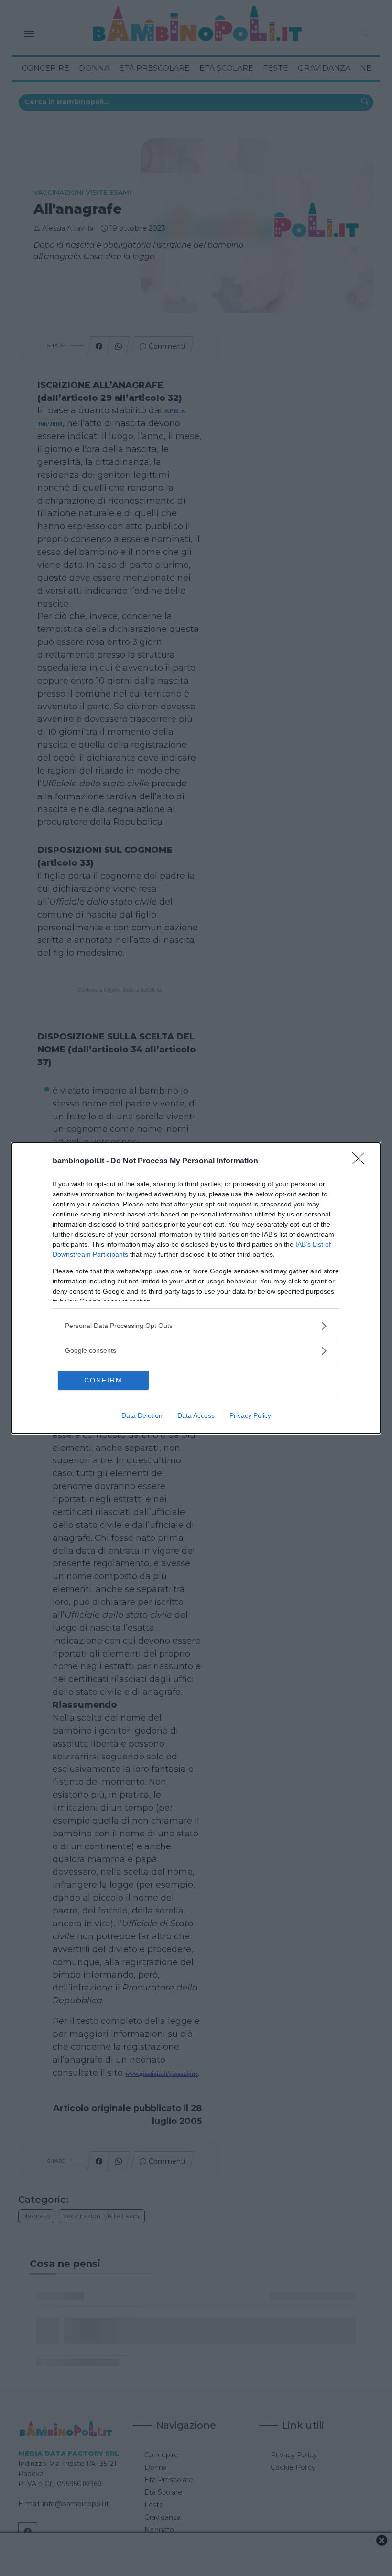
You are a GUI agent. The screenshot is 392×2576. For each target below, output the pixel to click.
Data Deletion (142, 1415)
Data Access (196, 1415)
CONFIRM (103, 1380)
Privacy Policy (250, 1415)
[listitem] (196, 1326)
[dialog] (196, 1288)
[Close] (361, 1161)
